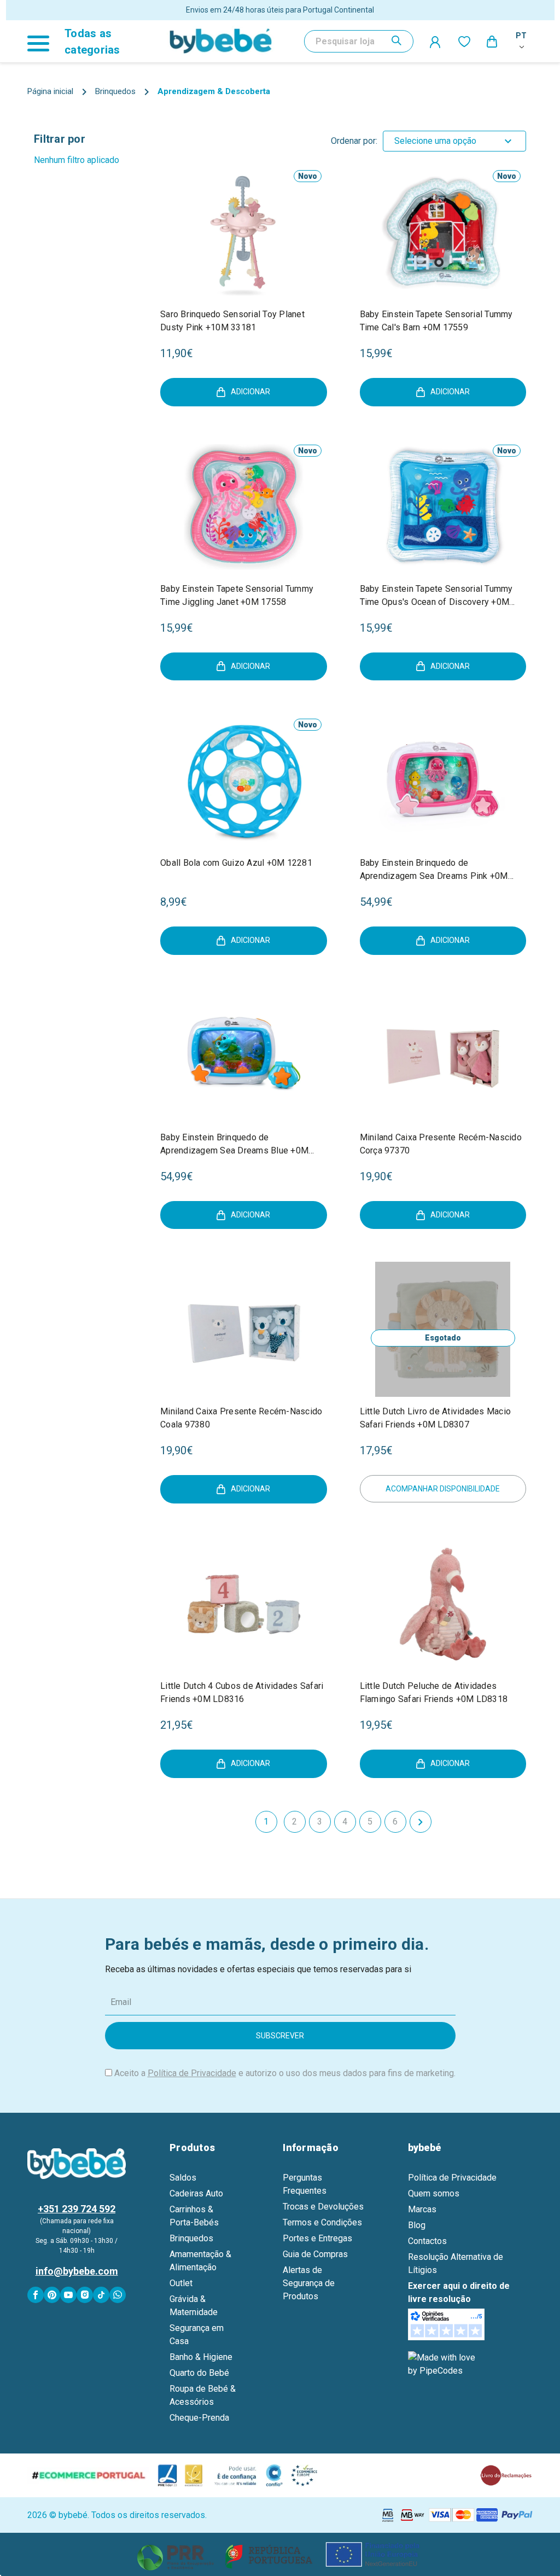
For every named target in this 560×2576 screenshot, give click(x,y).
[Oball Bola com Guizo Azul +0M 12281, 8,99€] (244, 781)
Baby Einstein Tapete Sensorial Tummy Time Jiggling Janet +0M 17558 (237, 595)
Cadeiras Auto (196, 2193)
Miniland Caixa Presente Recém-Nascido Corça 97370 (441, 1144)
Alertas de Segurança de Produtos (309, 2283)
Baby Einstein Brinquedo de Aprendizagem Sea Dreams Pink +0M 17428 (434, 870)
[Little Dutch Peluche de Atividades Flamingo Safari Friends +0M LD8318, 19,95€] (443, 1604)
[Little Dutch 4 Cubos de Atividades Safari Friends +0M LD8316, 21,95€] (244, 1604)
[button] (280, 2554)
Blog (417, 2225)
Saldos (183, 2178)
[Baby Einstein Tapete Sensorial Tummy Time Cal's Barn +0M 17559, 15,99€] (443, 232)
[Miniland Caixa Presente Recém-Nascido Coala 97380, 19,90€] (244, 1329)
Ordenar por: (354, 141)
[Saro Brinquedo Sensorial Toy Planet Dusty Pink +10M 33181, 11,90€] (244, 232)
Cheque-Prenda (199, 2418)
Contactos (427, 2241)
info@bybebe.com (77, 2271)
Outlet (181, 2283)
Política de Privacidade (192, 2073)
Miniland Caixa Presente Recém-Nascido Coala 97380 (241, 1418)
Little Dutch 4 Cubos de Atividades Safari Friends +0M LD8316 (242, 1692)
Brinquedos (191, 2238)
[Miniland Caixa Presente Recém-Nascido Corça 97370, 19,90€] (443, 1055)
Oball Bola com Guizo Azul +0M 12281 (236, 863)
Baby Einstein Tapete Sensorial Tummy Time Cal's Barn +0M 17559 (436, 321)
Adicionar (250, 392)
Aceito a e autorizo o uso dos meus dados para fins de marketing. (285, 2073)
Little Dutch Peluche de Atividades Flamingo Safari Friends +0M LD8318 (434, 1692)
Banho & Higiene (201, 2357)
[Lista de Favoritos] (464, 41)
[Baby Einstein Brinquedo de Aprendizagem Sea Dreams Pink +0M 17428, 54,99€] (443, 781)
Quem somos (434, 2193)
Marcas (422, 2209)
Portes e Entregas (317, 2238)
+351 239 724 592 (77, 2209)
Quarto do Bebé (199, 2373)
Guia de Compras (315, 2254)
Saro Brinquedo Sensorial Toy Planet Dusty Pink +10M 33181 (232, 321)
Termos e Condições (322, 2222)
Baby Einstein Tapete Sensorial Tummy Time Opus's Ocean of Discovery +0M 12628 (436, 596)
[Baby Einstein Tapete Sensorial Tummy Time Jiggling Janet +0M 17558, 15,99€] (244, 507)
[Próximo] (421, 1822)
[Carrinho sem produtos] (493, 41)
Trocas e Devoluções (323, 2207)
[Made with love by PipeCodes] (444, 2364)
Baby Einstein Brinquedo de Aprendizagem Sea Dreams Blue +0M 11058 (234, 1145)
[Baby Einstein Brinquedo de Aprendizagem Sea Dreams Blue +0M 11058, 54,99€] (244, 1055)
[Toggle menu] (43, 41)
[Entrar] (436, 42)
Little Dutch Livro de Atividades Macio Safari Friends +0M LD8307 (436, 1418)
